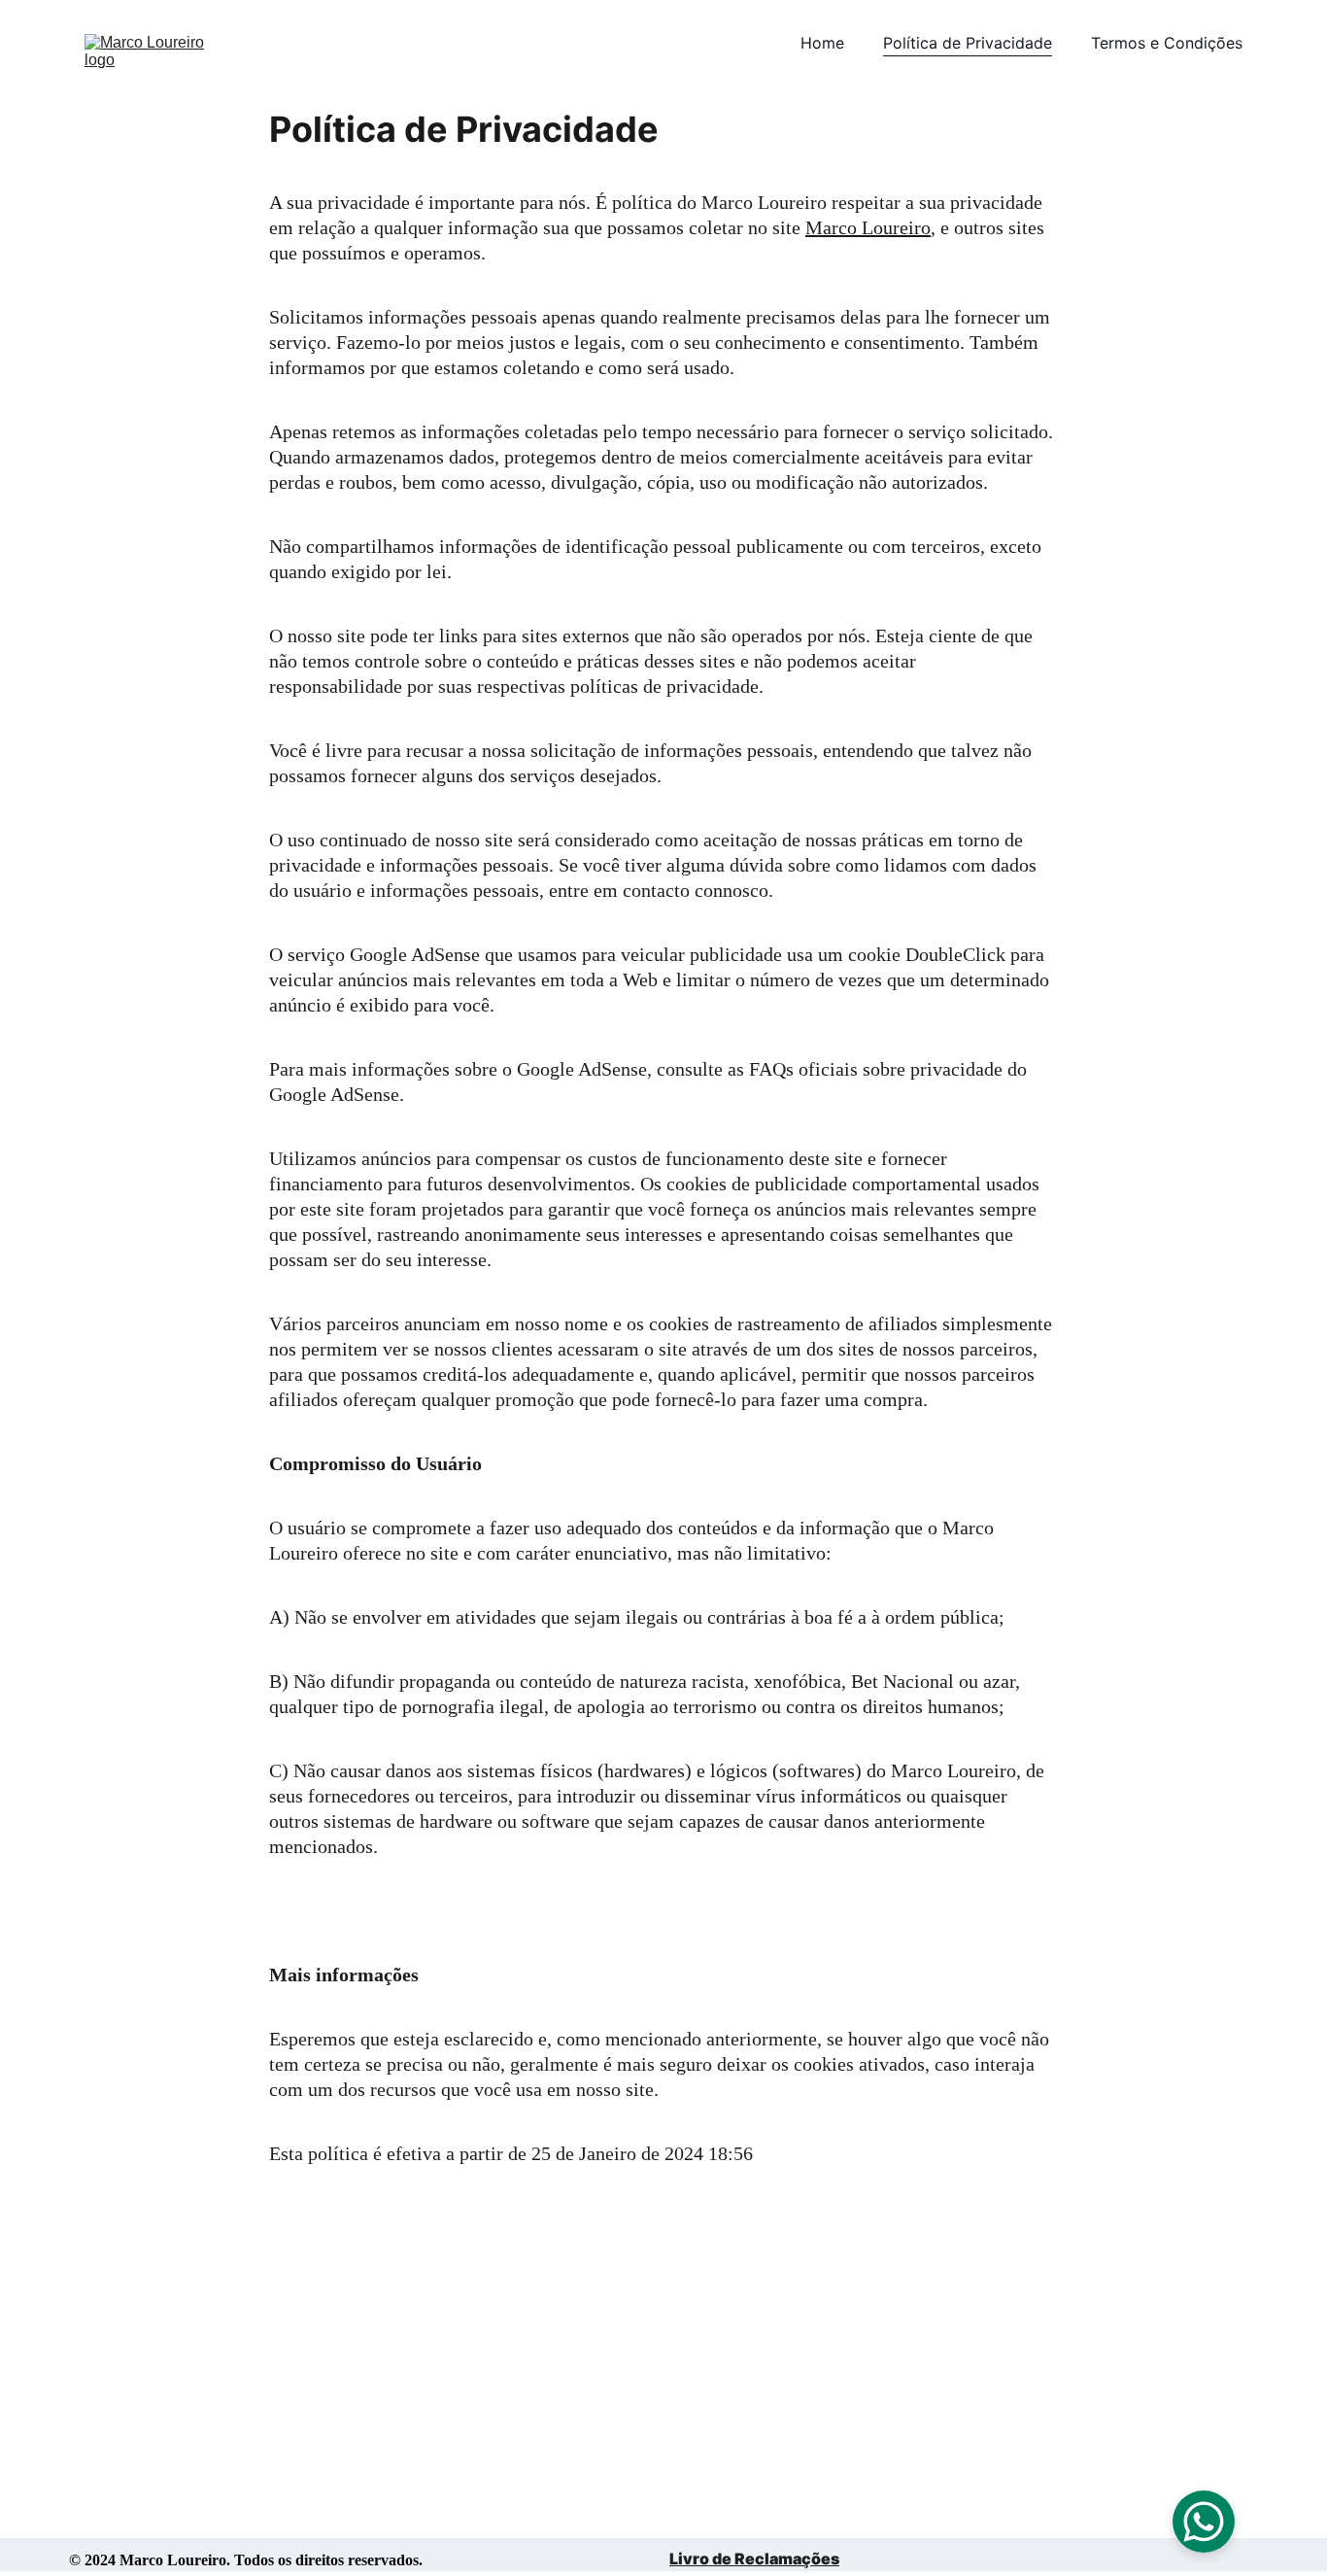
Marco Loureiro (868, 227)
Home (822, 43)
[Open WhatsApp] (1204, 2522)
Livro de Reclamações (754, 2559)
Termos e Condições (1167, 43)
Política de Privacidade (968, 43)
